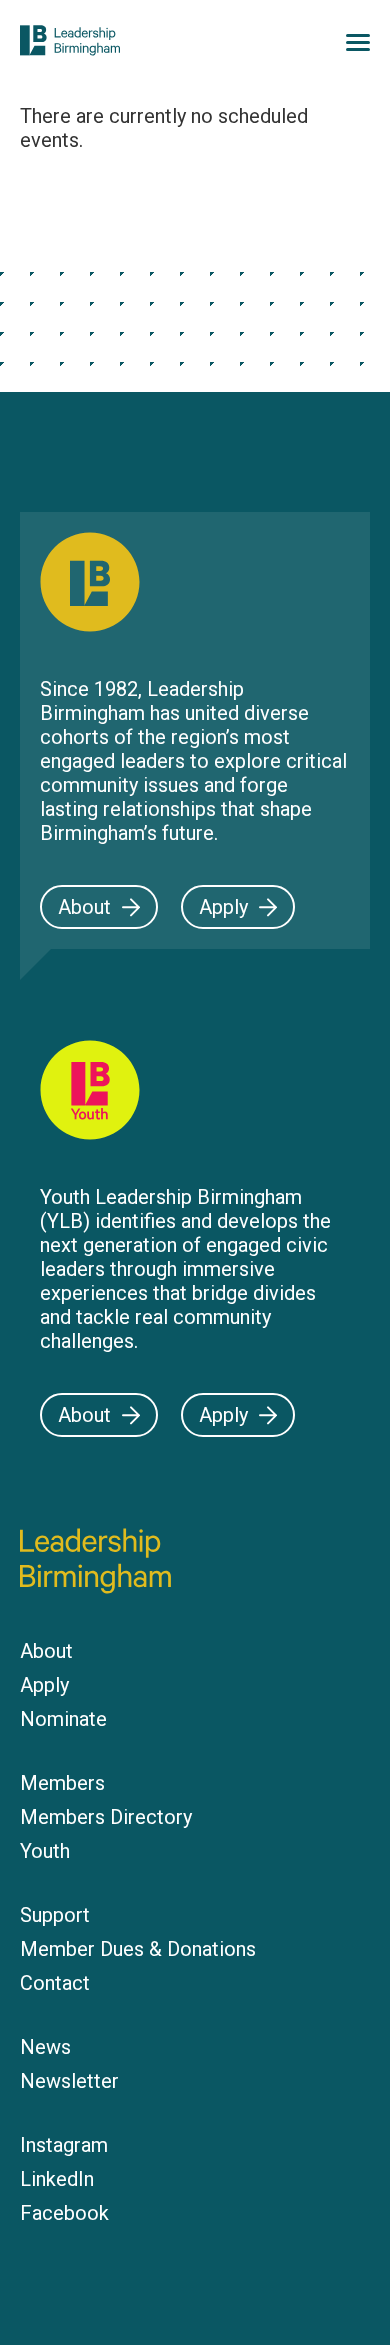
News (45, 2047)
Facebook (64, 2213)
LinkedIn (57, 2179)
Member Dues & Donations (138, 1949)
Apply (223, 907)
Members (62, 1783)
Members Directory (106, 1817)
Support (55, 1915)
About (84, 907)
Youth (45, 1851)
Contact (55, 1983)
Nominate (63, 1719)
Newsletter (69, 2081)
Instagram (64, 2145)
